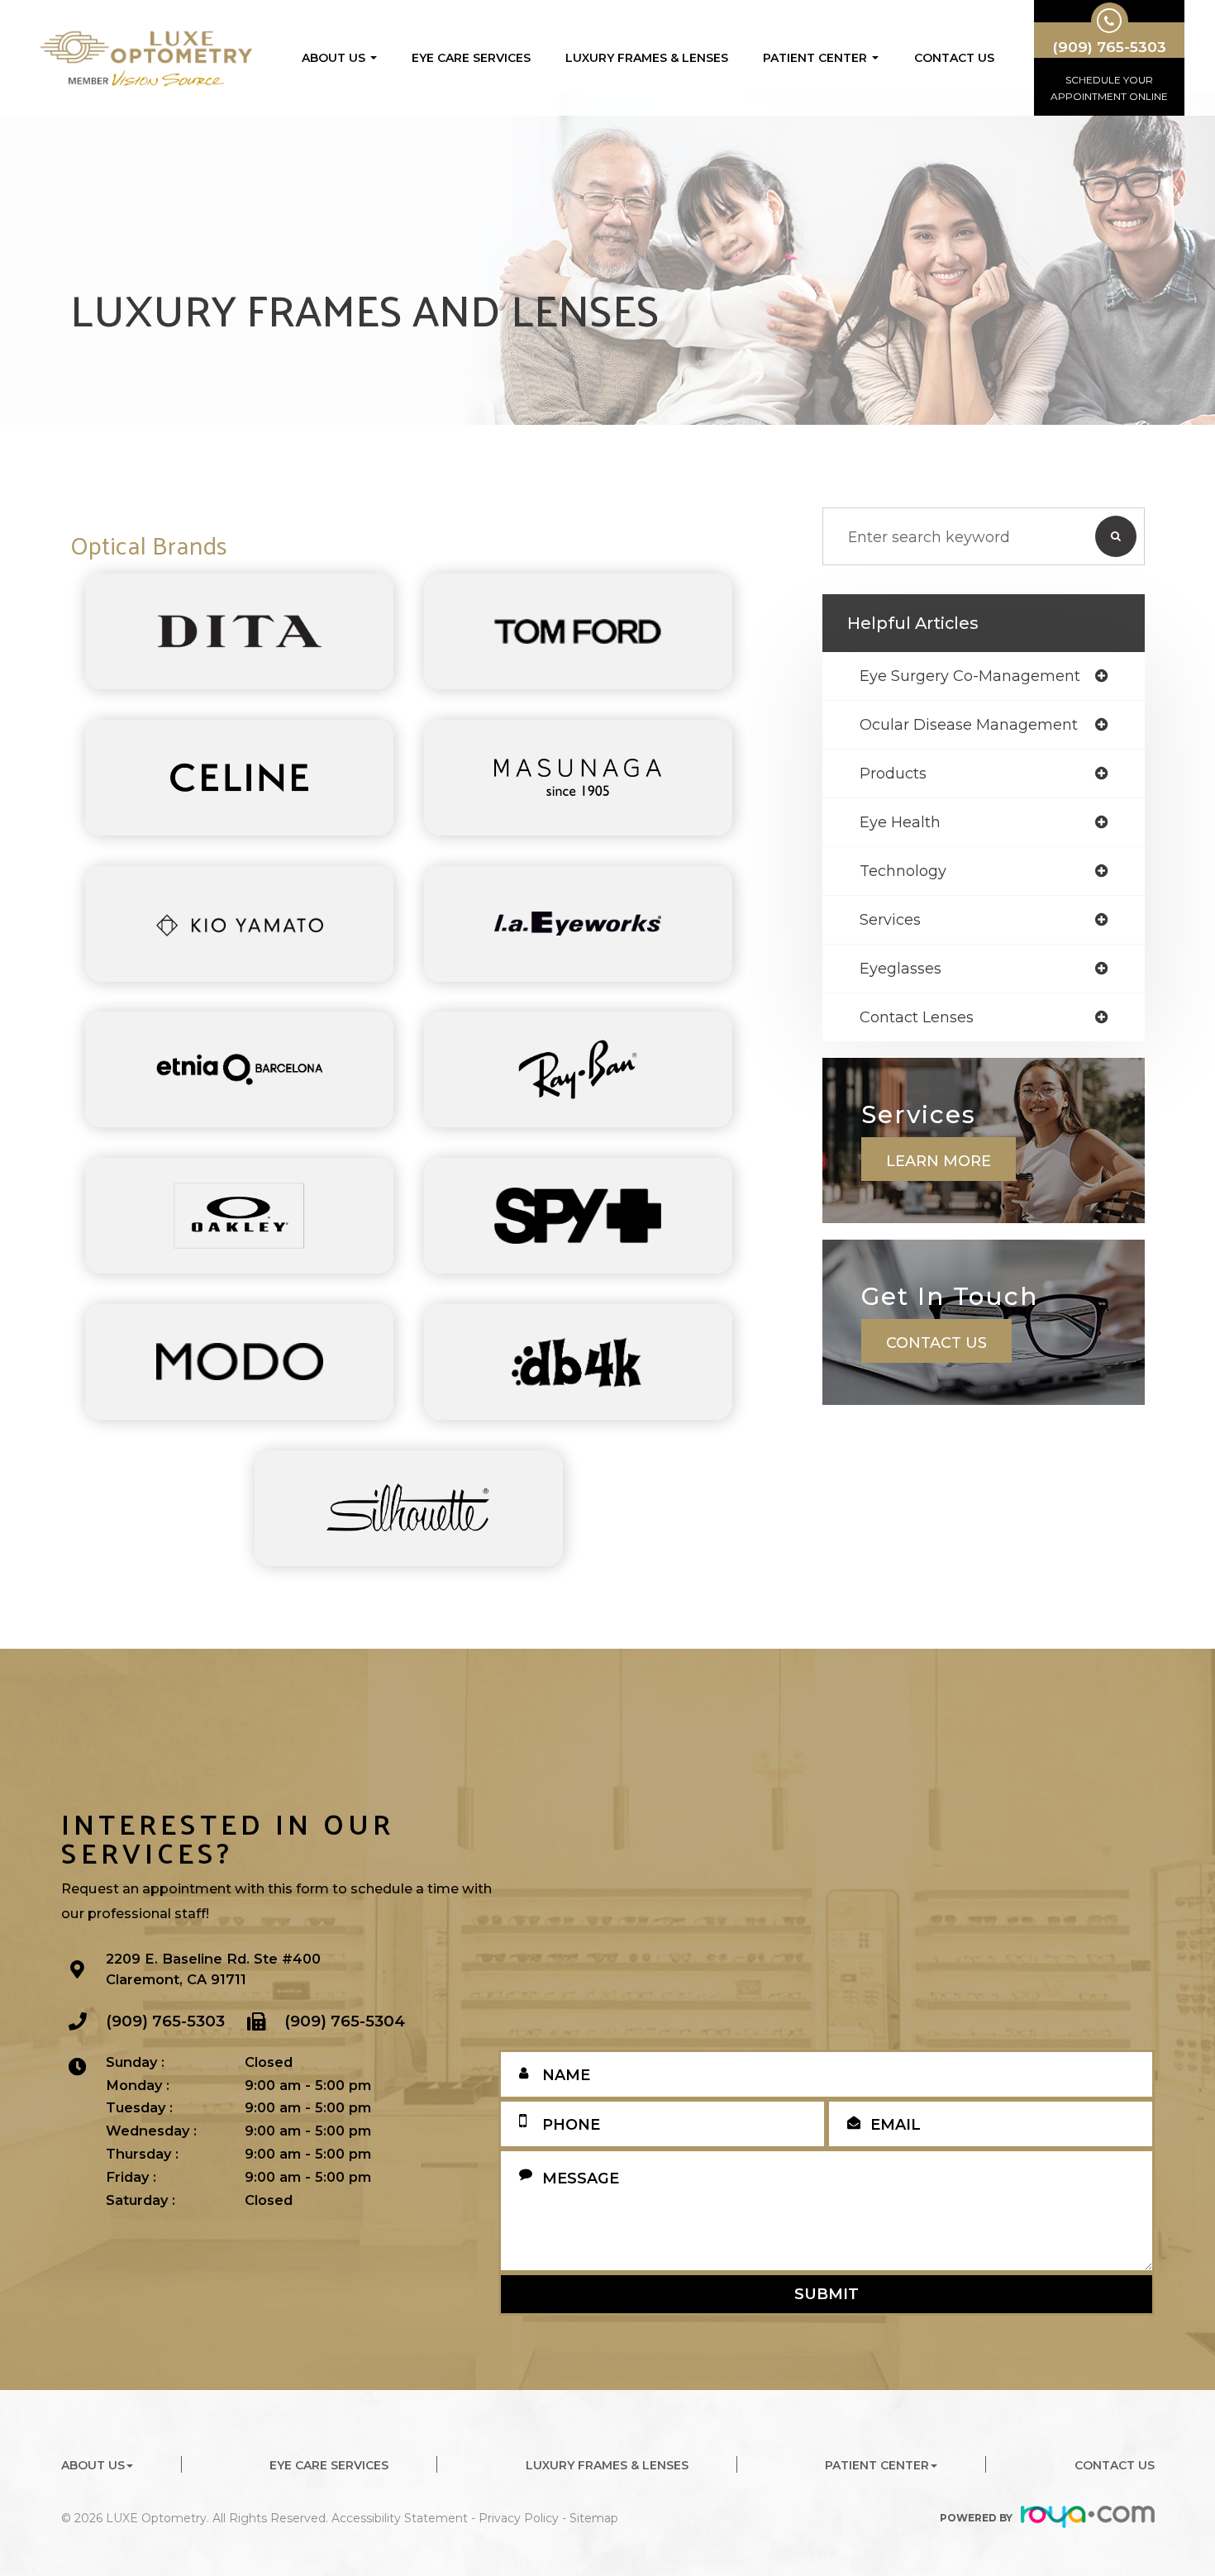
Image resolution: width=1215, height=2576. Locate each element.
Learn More (939, 1161)
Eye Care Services (471, 58)
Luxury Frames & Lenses (647, 58)
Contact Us (954, 58)
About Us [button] (334, 58)
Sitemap (594, 2518)
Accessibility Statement (400, 2518)
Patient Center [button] (815, 58)
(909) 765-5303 (165, 2021)
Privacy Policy (519, 2518)
